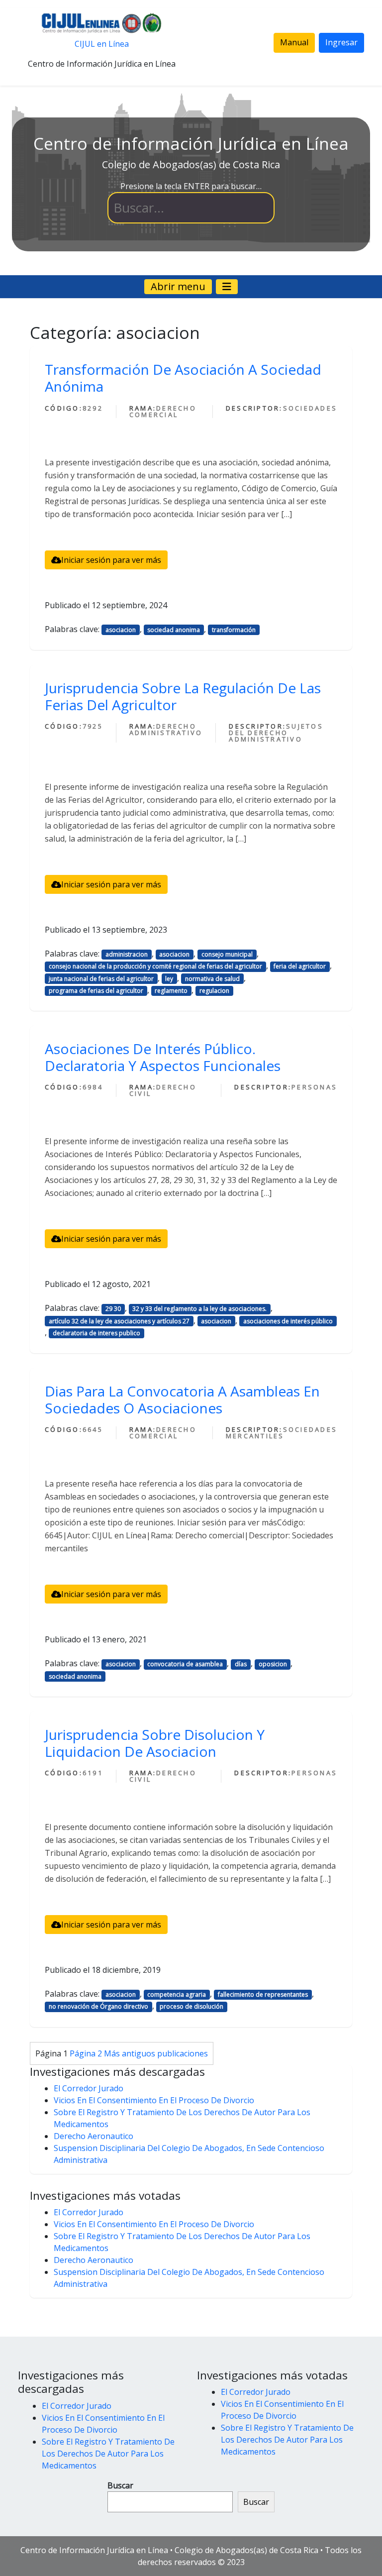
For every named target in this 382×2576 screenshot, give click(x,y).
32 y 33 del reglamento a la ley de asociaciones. (199, 1309)
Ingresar (341, 42)
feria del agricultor (300, 966)
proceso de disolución (191, 2006)
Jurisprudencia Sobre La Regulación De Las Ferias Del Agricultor (183, 696)
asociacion (121, 630)
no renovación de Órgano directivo (98, 2006)
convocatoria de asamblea (185, 1664)
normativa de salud (212, 979)
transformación (234, 630)
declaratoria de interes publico (96, 1333)
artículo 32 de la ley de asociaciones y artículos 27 (119, 1321)
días (241, 1664)
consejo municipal (227, 954)
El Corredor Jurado (89, 2088)
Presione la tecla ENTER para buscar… (191, 186)
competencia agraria (177, 1994)
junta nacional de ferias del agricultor (101, 979)
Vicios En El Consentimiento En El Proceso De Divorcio (154, 2100)
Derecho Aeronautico (94, 2136)
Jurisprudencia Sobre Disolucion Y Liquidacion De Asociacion (155, 1743)
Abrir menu (178, 286)
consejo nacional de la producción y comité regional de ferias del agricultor (155, 966)
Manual (294, 42)
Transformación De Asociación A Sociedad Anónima (183, 378)
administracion (127, 954)
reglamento (171, 991)
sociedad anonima (174, 630)
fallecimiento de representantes (263, 1994)
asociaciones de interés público (288, 1321)
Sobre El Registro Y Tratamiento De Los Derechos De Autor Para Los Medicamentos (108, 2454)
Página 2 (86, 2053)
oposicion (273, 1664)
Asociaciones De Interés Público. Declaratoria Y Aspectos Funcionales (163, 1057)
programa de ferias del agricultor (96, 991)
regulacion (214, 991)
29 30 (113, 1309)
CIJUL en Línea (102, 44)
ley (169, 979)
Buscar (120, 2485)
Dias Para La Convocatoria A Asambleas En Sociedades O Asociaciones (182, 1399)
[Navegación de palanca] (227, 287)
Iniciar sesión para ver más (111, 560)
